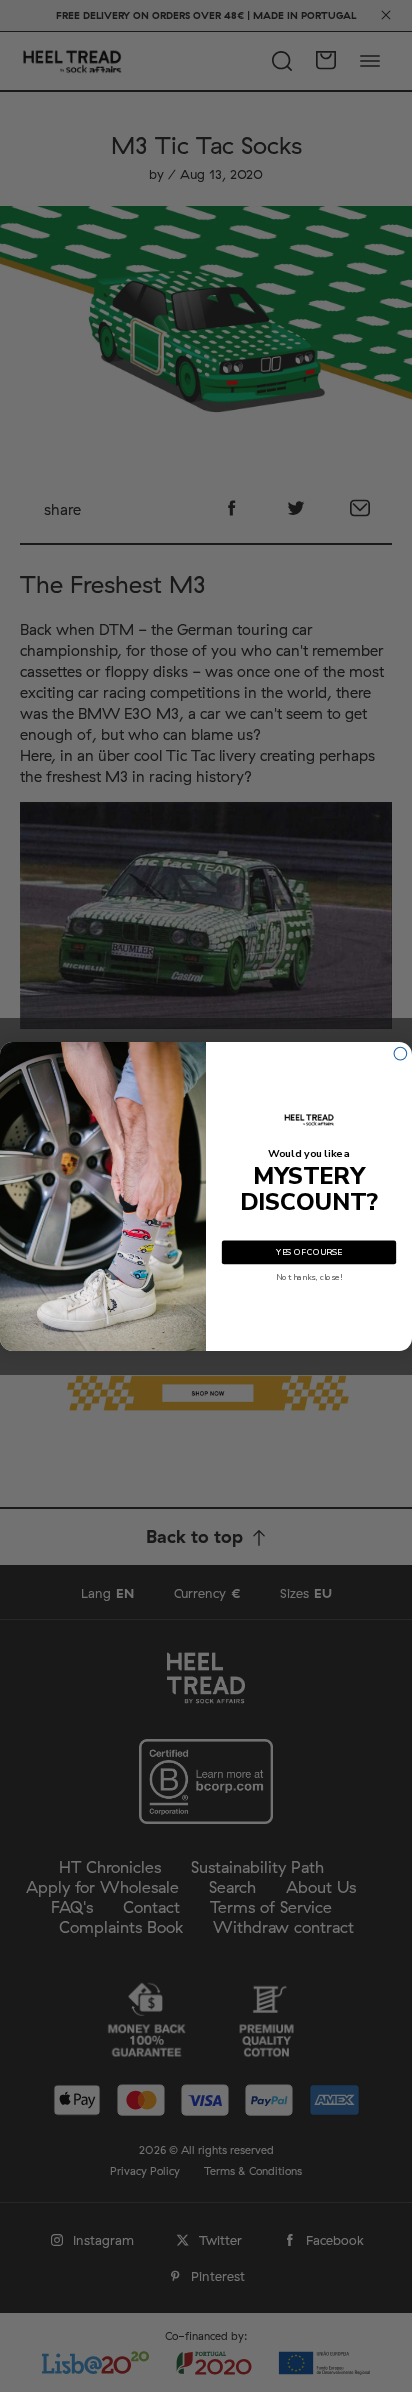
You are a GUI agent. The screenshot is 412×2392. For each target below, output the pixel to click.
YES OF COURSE (308, 1252)
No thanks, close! (309, 1277)
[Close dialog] (400, 1053)
